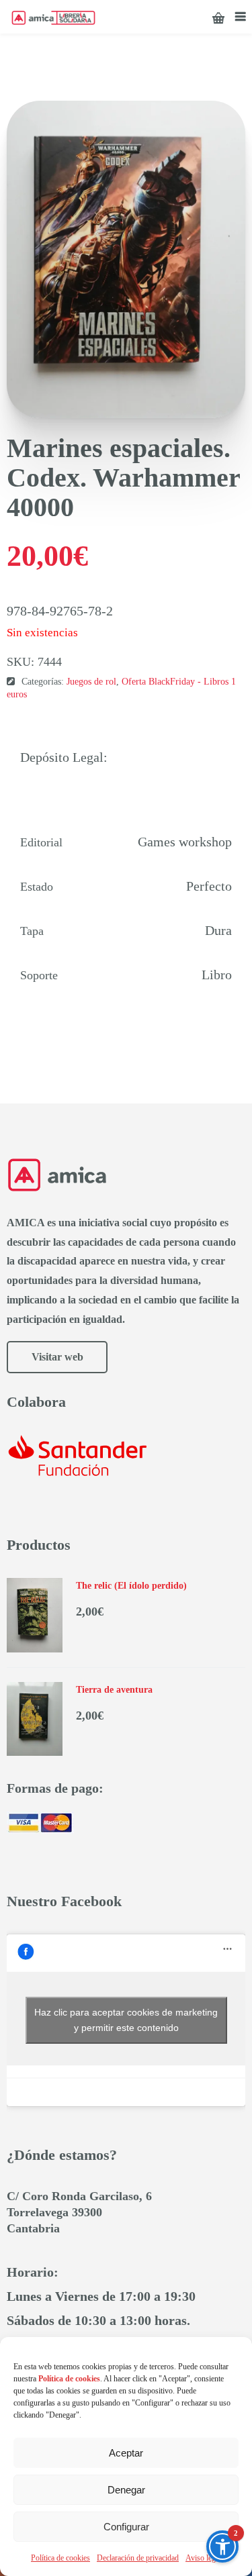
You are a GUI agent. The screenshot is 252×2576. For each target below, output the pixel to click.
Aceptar (126, 2453)
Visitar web (57, 1357)
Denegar (126, 2490)
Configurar (126, 2527)
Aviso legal (203, 2558)
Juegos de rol (91, 682)
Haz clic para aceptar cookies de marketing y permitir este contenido (126, 2020)
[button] (222, 2546)
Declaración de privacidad (138, 2558)
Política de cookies (60, 2558)
